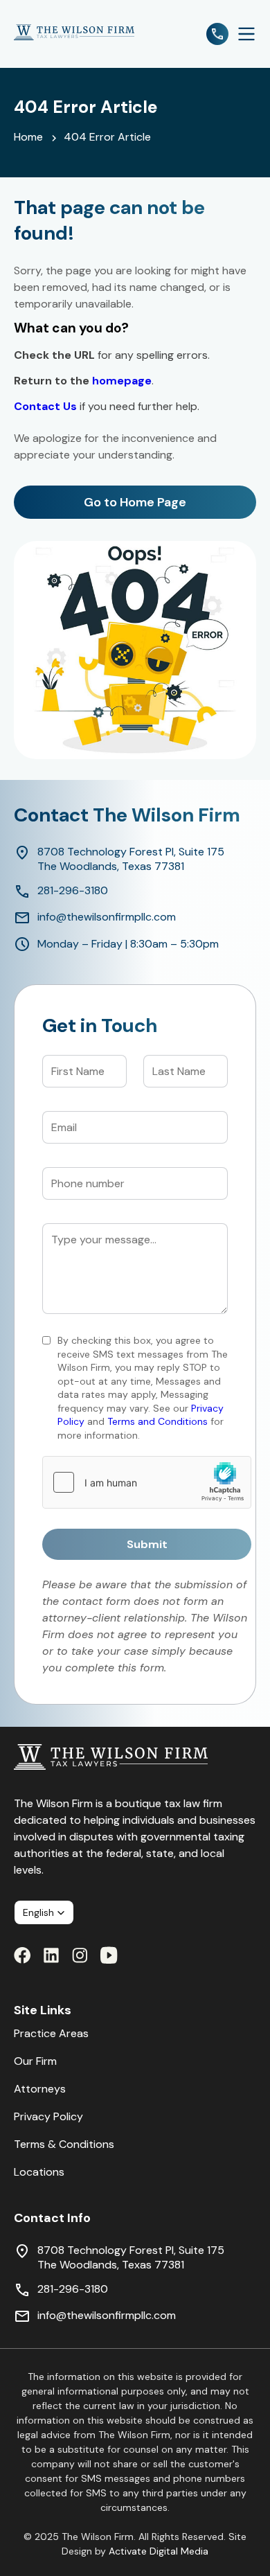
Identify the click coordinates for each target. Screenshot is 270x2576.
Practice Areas (51, 2033)
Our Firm (35, 2061)
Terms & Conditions (64, 2144)
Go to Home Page (135, 502)
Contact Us (45, 406)
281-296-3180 (73, 890)
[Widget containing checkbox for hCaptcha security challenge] (147, 1482)
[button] (44, 1912)
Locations (39, 2172)
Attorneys (40, 2089)
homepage (122, 381)
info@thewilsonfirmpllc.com (107, 917)
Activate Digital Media (159, 2551)
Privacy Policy (48, 2116)
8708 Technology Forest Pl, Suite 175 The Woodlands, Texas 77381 (131, 859)
